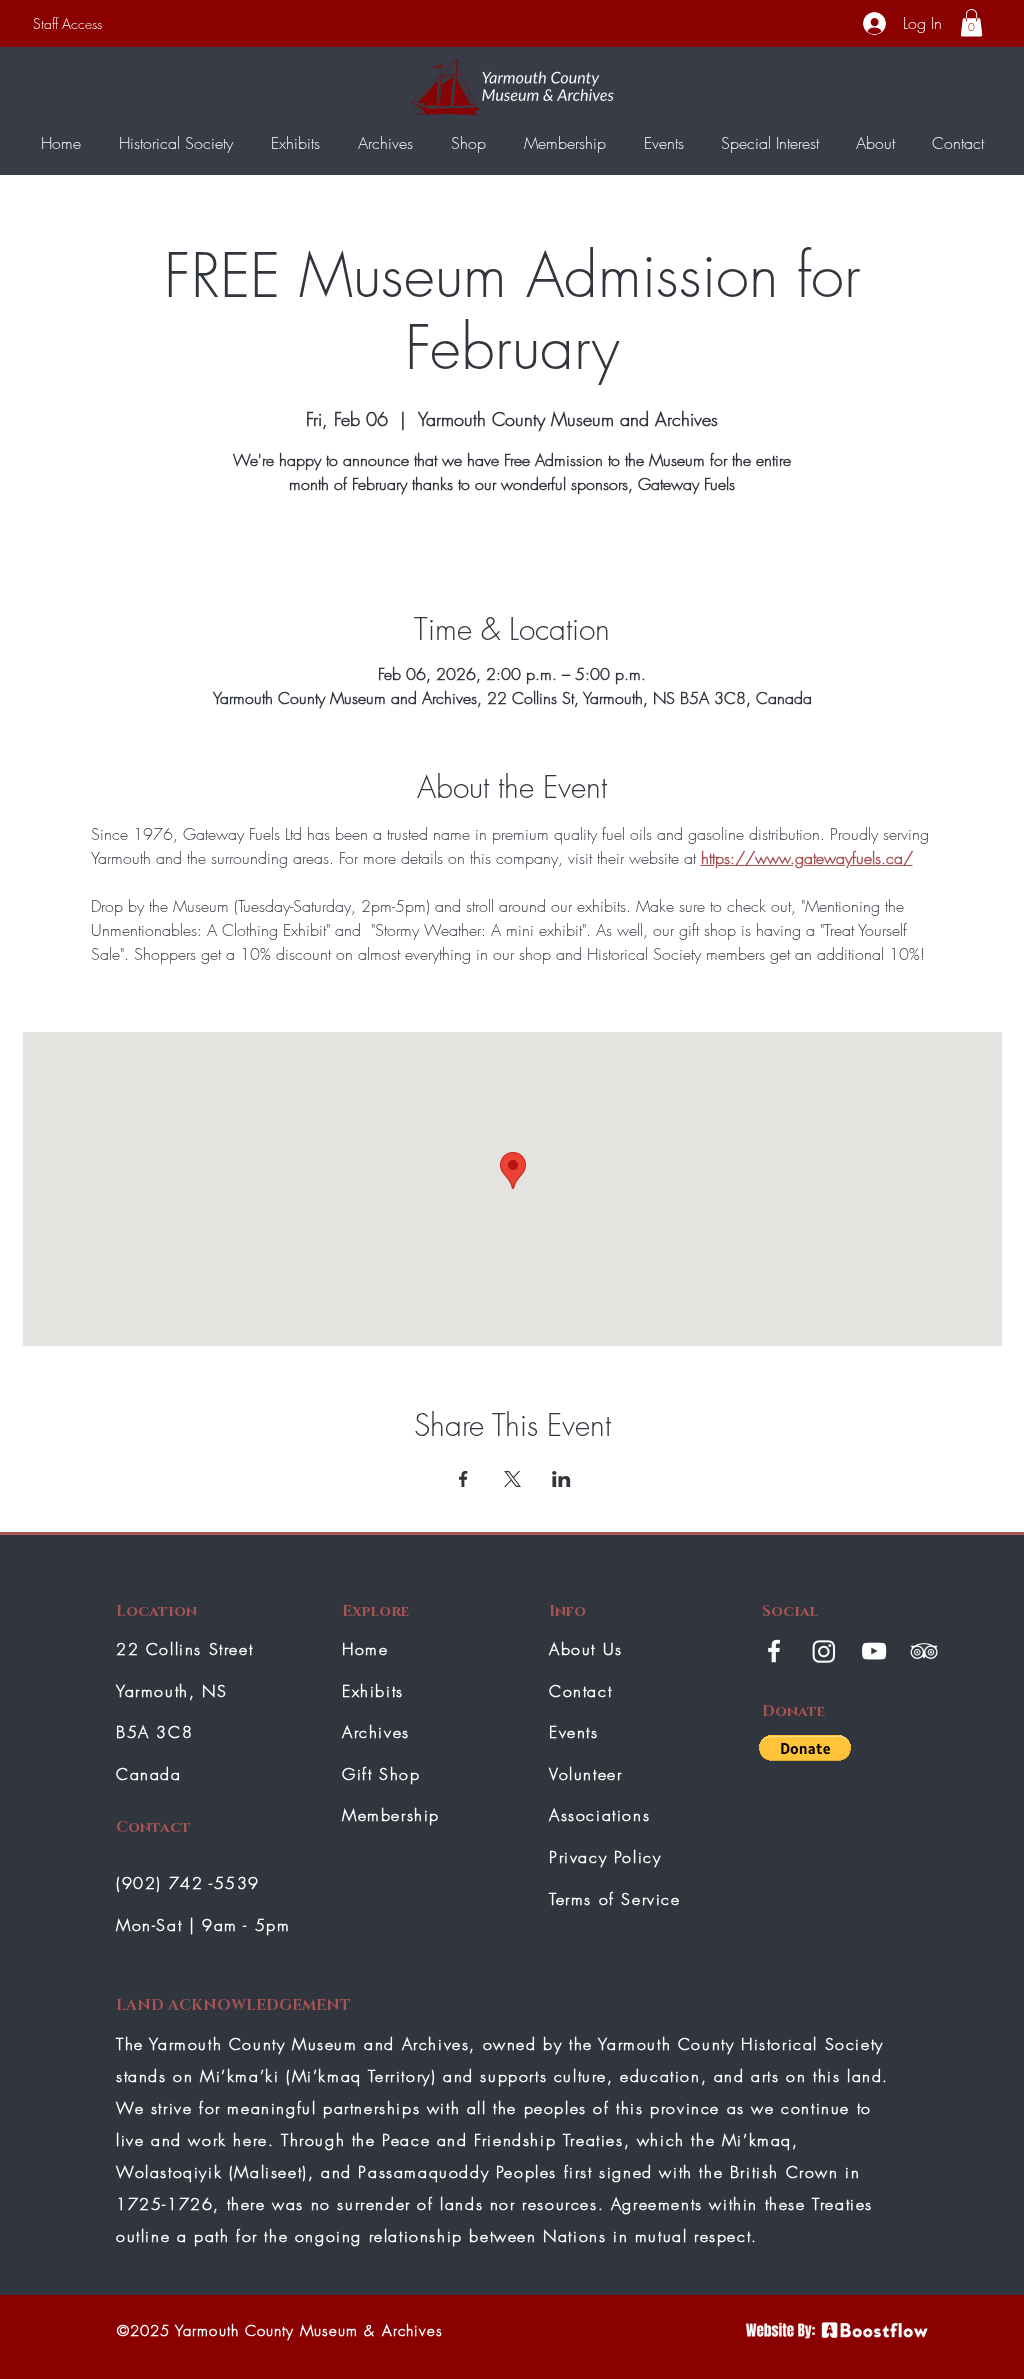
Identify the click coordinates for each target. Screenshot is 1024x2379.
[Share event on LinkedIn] (561, 1479)
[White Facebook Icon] (774, 1651)
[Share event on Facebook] (463, 1479)
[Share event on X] (512, 1479)
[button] (971, 22)
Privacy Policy (605, 1857)
